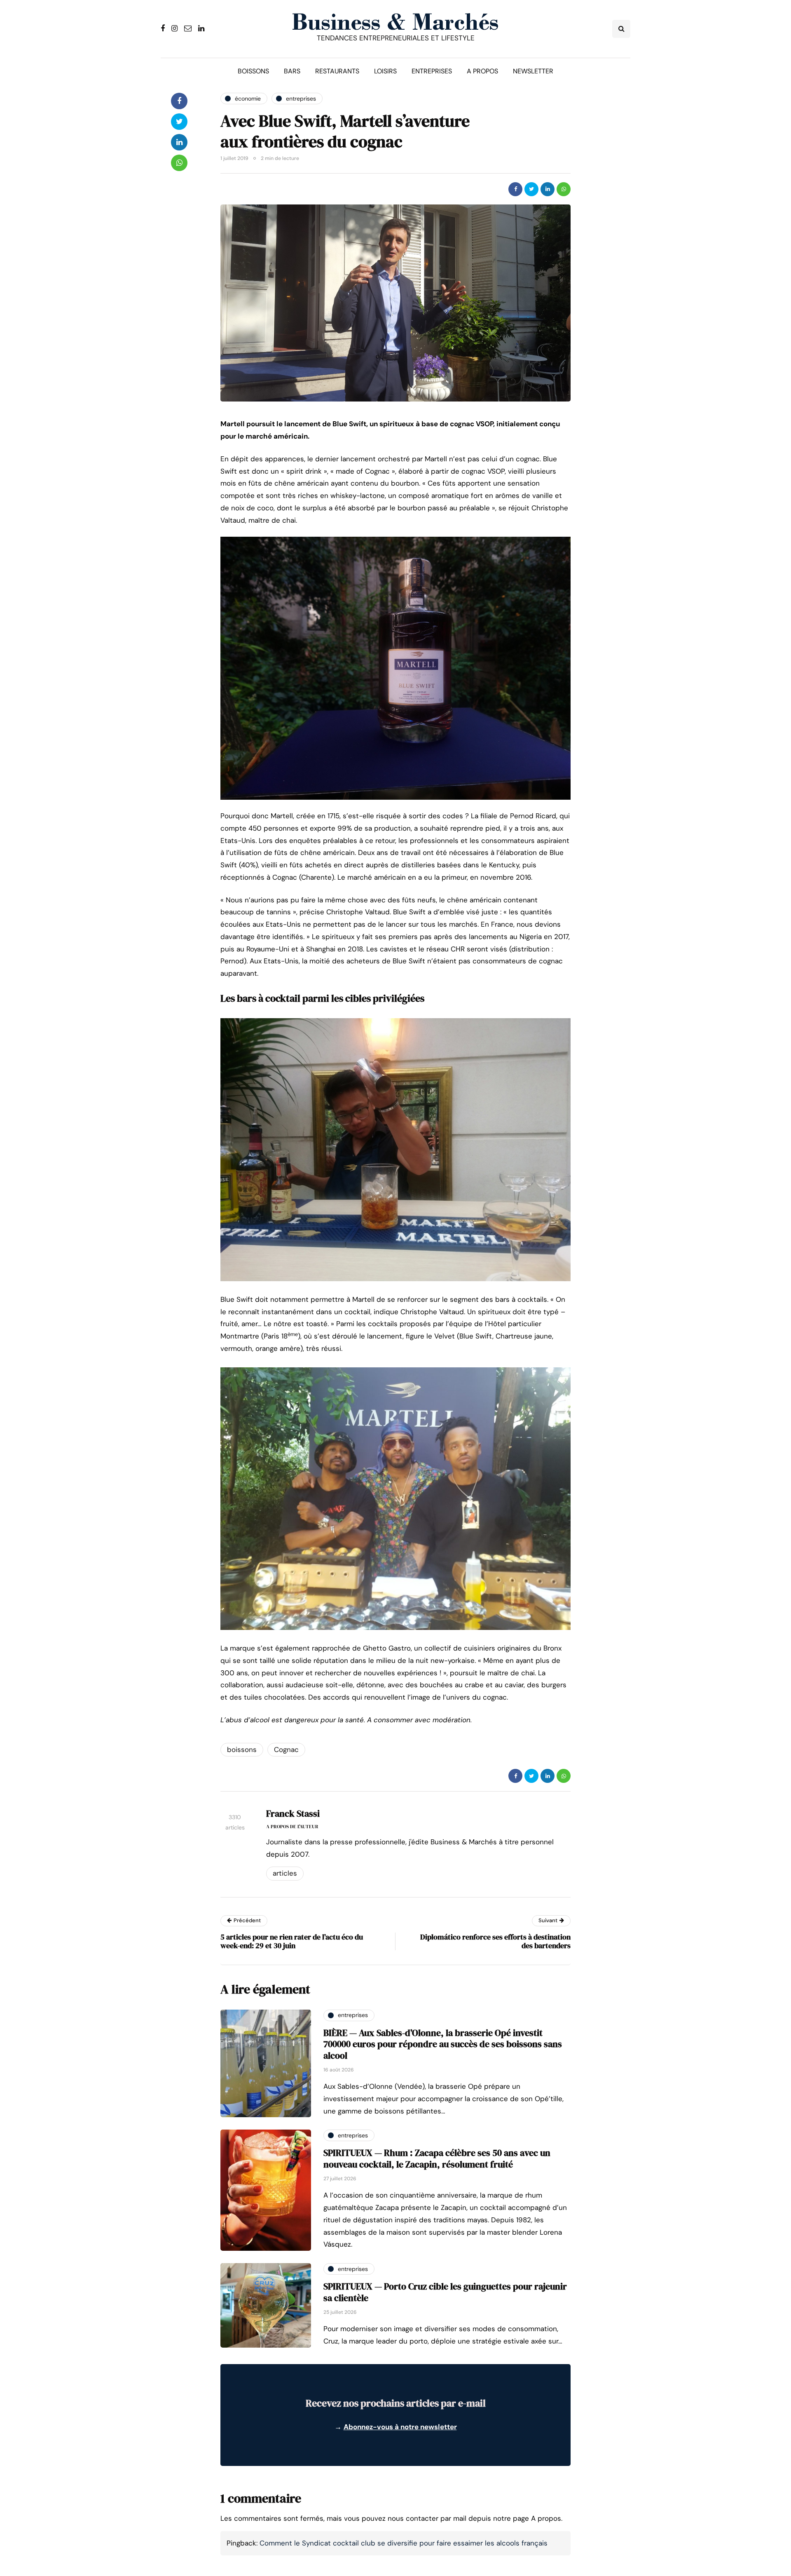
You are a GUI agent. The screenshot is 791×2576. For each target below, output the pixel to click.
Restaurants (337, 71)
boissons (242, 1749)
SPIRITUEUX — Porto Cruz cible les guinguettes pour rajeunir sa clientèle (445, 2292)
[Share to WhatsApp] (564, 189)
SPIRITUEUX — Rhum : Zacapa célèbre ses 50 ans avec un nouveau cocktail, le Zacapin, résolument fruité (437, 2158)
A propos (482, 71)
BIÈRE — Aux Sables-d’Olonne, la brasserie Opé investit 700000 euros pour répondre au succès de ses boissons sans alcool (443, 2044)
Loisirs (385, 71)
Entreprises (432, 71)
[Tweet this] (531, 189)
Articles (285, 1873)
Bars (292, 71)
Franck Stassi (293, 1813)
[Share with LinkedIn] (548, 189)
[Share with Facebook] (515, 189)
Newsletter (533, 71)
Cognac (286, 1749)
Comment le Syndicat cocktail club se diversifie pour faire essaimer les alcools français (404, 2543)
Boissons (253, 71)
